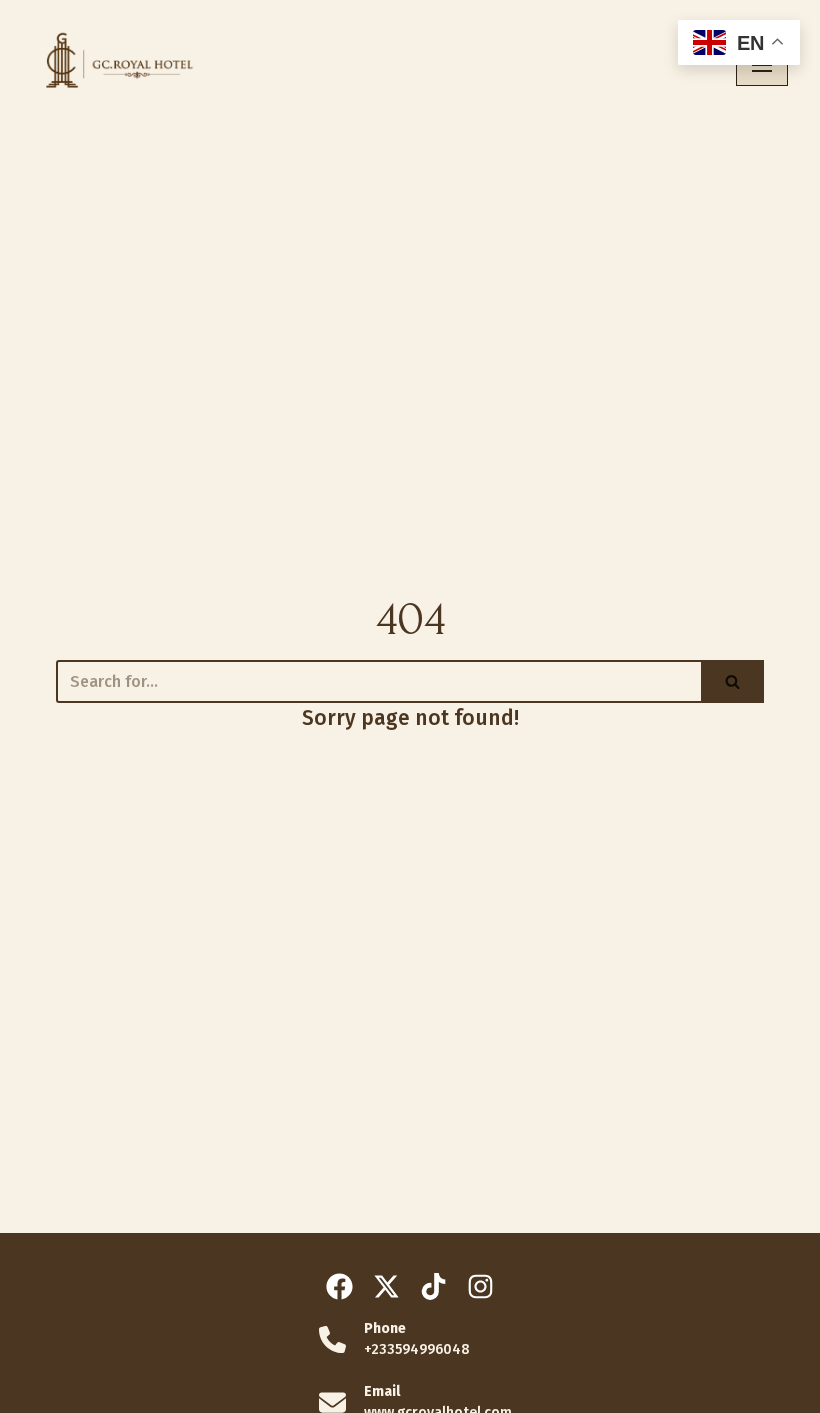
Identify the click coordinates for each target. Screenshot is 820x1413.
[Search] (732, 681)
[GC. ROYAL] (114, 65)
